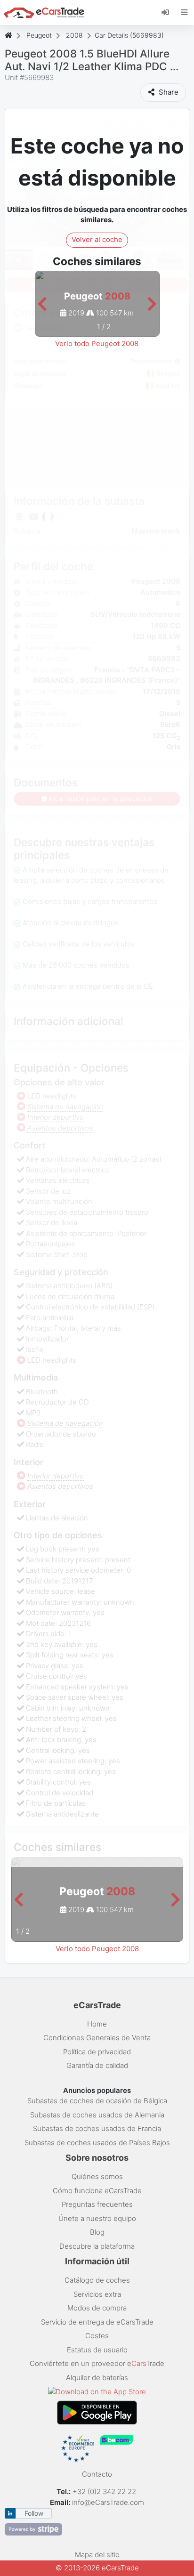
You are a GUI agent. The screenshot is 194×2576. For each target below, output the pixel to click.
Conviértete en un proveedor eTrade (97, 2363)
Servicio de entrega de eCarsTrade (97, 2322)
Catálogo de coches (97, 2280)
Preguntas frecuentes (97, 2204)
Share (168, 92)
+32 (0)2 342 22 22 (105, 2491)
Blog (97, 2232)
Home (97, 2024)
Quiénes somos (97, 2176)
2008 (74, 35)
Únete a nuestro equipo (97, 2218)
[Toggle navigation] (184, 12)
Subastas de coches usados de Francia (97, 2128)
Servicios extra (97, 2294)
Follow (34, 2513)
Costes (97, 2336)
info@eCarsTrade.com (108, 2502)
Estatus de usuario (97, 2350)
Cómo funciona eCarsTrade (97, 2191)
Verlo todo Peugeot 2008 (97, 343)
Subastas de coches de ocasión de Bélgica (97, 2101)
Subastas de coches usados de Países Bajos (97, 2143)
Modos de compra (97, 2308)
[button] (42, 304)
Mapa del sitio (97, 2555)
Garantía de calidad (97, 2065)
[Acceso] (169, 12)
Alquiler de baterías (97, 2378)
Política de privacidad (97, 2052)
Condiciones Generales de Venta (97, 2038)
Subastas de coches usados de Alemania (97, 2115)
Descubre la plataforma (97, 2246)
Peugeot (39, 35)
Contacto (97, 2474)
